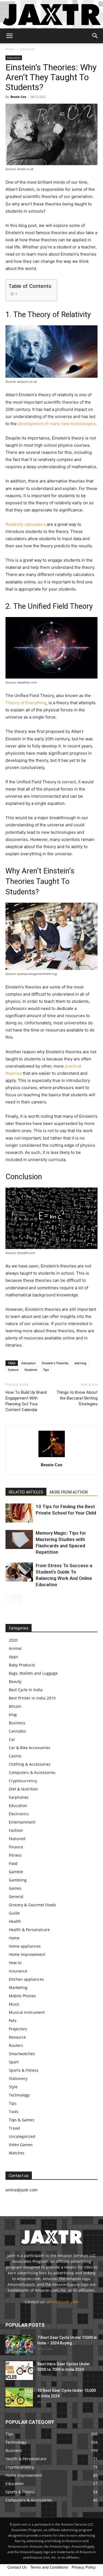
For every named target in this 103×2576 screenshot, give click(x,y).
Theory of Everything (26, 703)
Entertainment (22, 1822)
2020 (13, 1640)
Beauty (15, 1681)
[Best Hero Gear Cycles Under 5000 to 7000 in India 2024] (19, 2371)
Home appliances (25, 1946)
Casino (15, 1756)
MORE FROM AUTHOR (69, 1492)
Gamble (16, 1872)
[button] (9, 36)
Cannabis (17, 1731)
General (16, 1897)
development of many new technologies (57, 424)
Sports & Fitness (24, 2070)
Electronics (19, 1814)
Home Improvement (27, 1954)
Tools (14, 2112)
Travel (14, 2128)
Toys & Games (22, 2120)
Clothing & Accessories (30, 1764)
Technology (19, 2095)
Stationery (18, 2078)
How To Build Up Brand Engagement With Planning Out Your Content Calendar (26, 1401)
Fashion (16, 1830)
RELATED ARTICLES (26, 1492)
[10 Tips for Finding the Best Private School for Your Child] (19, 1513)
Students (31, 1370)
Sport (14, 2062)
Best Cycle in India (26, 1690)
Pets (13, 2021)
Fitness (15, 1855)
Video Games (21, 2145)
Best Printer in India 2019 (32, 1698)
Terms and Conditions (49, 2567)
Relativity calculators (26, 524)
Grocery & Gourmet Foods (32, 1905)
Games (15, 1888)
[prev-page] (9, 1598)
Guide (14, 1913)
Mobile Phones (22, 1996)
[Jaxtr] (51, 14)
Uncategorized (22, 2136)
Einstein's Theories (55, 1363)
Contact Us (17, 2567)
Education (28, 49)
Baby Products (22, 1665)
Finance (16, 1847)
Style (13, 2087)
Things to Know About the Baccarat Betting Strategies (77, 1398)
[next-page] (18, 1598)
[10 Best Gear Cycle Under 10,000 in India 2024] (19, 2397)
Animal (15, 1648)
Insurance (18, 1971)
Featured (17, 1839)
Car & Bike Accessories (30, 1748)
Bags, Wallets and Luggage (33, 1673)
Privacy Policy (84, 2567)
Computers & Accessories (32, 1772)
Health (15, 1921)
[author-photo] (52, 1457)
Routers (16, 2045)
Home (10, 49)
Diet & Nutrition (23, 1789)
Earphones (19, 1797)
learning (80, 1363)
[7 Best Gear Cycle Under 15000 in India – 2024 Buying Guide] (19, 2344)
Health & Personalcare (29, 1930)
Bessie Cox (18, 97)
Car (12, 1739)
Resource (17, 2037)
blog (13, 1715)
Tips (46, 1370)
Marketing (18, 1987)
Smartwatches (22, 2054)
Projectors (18, 2029)
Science (13, 1370)
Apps (13, 1657)
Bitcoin (15, 1706)
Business (17, 1723)
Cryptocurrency (23, 1781)
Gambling (18, 1880)
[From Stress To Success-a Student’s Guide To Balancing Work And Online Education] (19, 1572)
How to (15, 1963)
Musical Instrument (27, 2012)
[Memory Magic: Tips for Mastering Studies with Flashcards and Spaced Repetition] (19, 1539)
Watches (17, 2153)
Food (13, 1863)
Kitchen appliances (26, 1979)
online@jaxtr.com (62, 2302)
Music (14, 2004)
